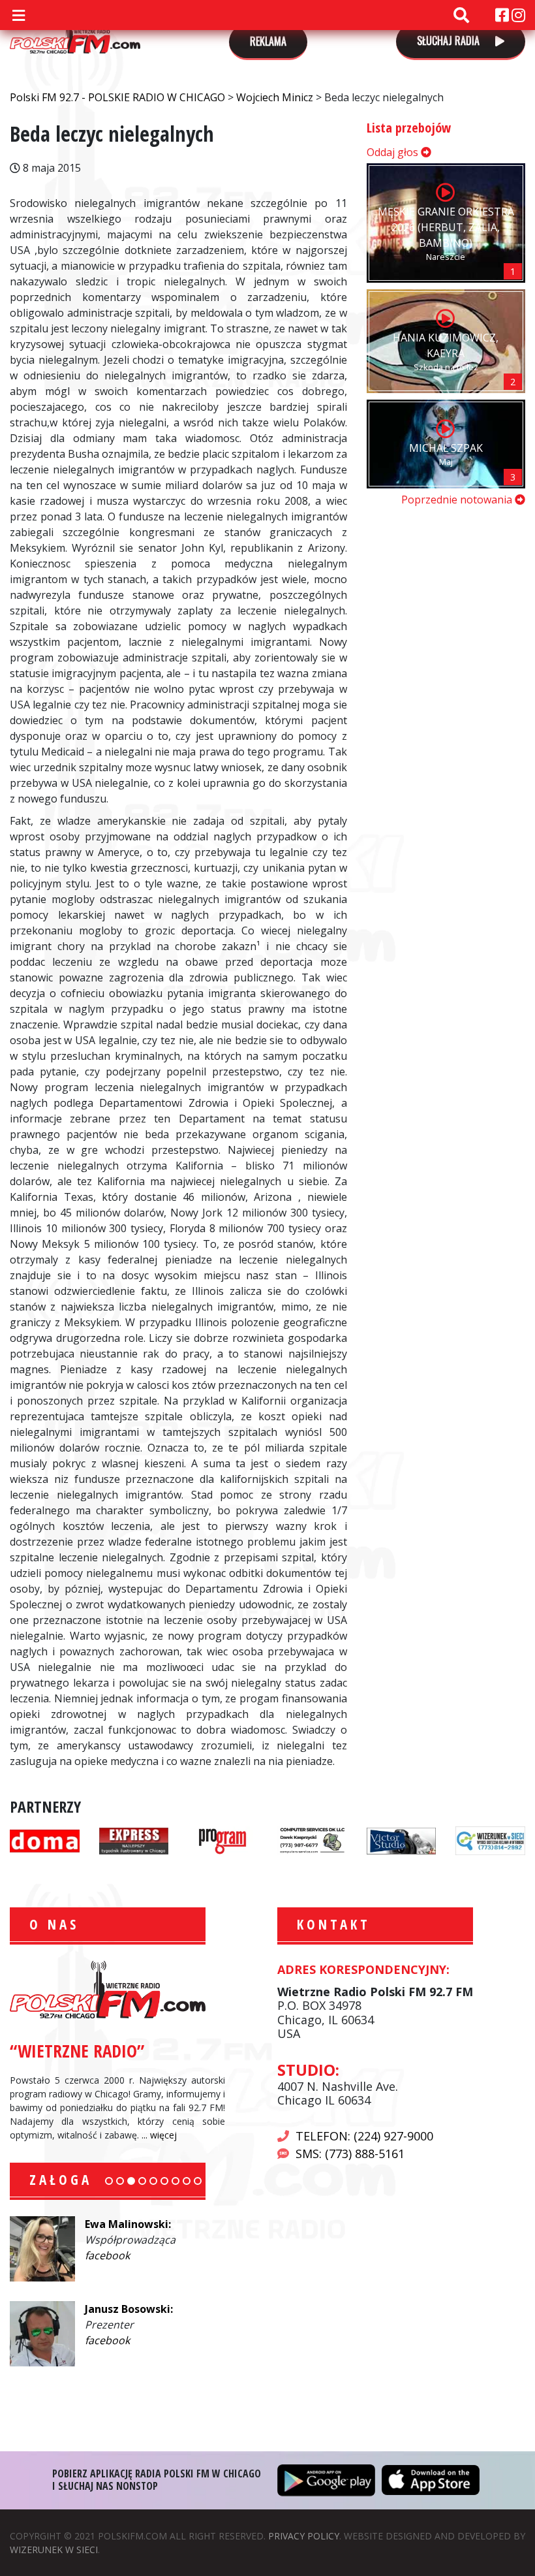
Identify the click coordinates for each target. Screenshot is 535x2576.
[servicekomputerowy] (312, 1839)
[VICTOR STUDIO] (402, 1839)
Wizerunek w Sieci (54, 2550)
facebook (107, 2255)
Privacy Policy (304, 2536)
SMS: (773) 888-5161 (350, 2154)
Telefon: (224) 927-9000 (364, 2136)
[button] (109, 2181)
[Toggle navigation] (18, 15)
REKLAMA (268, 41)
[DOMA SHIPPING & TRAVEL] (45, 1839)
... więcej (159, 2135)
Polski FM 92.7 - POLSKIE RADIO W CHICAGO (75, 34)
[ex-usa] (134, 1839)
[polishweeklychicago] (223, 1839)
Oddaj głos (394, 152)
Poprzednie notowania (458, 500)
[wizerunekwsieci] (490, 1839)
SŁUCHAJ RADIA (450, 40)
